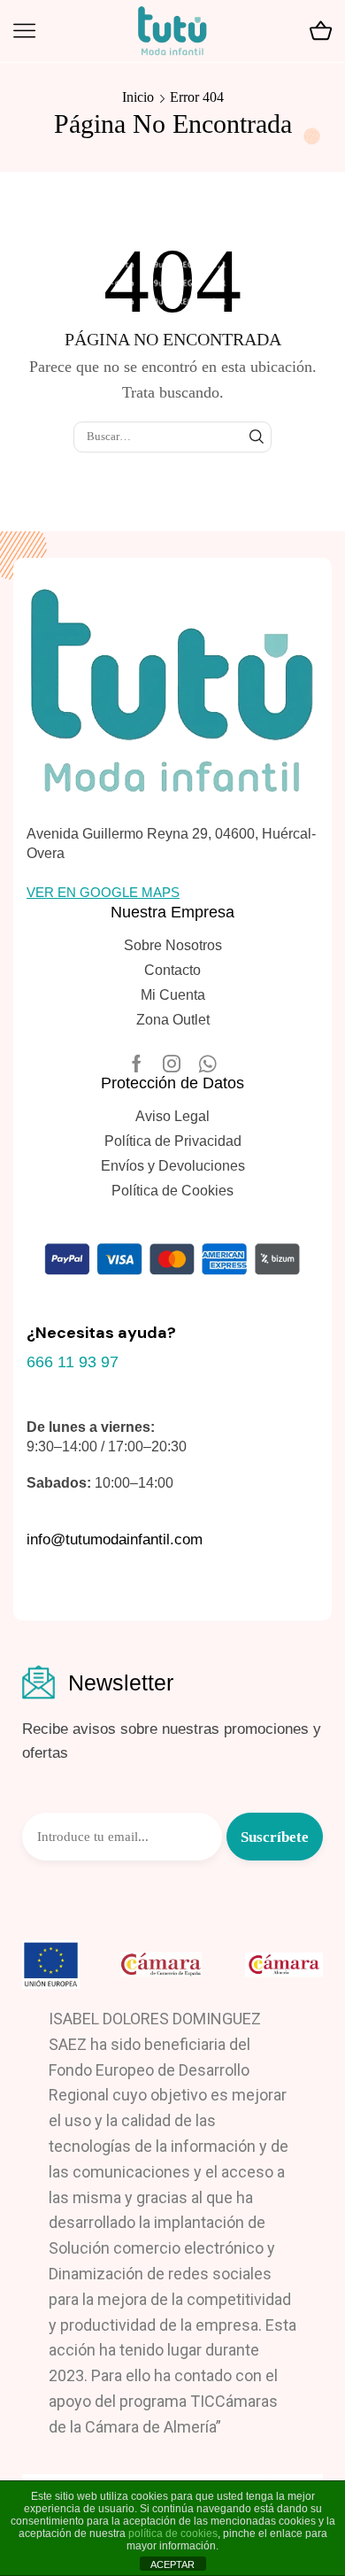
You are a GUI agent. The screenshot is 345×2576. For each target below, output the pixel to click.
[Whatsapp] (207, 1064)
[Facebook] (137, 1064)
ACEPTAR (172, 2564)
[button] (103, 892)
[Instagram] (172, 1064)
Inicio (138, 97)
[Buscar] (257, 437)
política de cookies (173, 2533)
